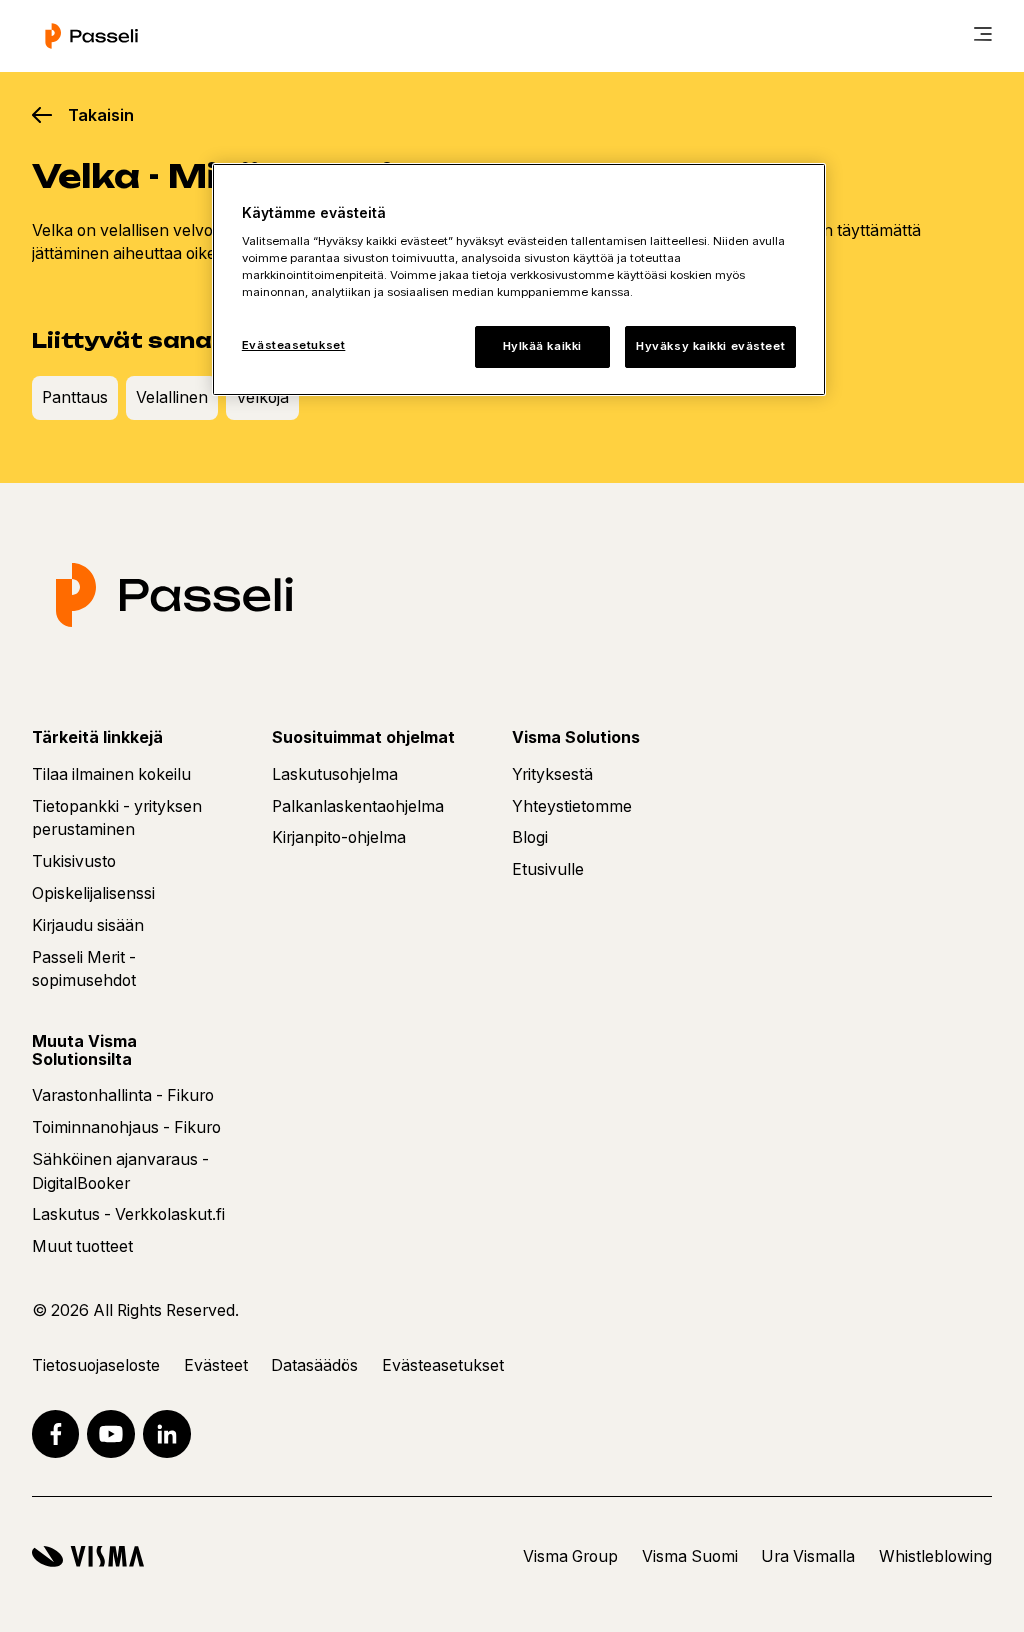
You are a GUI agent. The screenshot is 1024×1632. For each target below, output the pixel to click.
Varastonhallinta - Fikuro (123, 1095)
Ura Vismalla (808, 1556)
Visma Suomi (690, 1556)
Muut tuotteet (82, 1246)
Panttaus (75, 397)
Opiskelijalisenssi (93, 893)
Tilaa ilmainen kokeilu (111, 774)
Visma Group (570, 1556)
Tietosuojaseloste (96, 1365)
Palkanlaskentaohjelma (358, 806)
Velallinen (172, 397)
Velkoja (262, 397)
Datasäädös (314, 1365)
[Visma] (88, 1556)
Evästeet (216, 1365)
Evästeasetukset (294, 345)
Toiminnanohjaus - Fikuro (126, 1127)
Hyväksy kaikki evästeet (710, 346)
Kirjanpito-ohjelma (339, 837)
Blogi (530, 837)
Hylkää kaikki (542, 346)
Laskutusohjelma (335, 774)
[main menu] (983, 36)
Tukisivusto (74, 861)
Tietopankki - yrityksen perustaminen (117, 818)
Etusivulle (548, 869)
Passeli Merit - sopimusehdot (84, 969)
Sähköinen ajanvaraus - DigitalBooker (120, 1171)
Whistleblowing (935, 1556)
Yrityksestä (552, 774)
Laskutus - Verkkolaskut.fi (128, 1214)
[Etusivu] (91, 36)
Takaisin (101, 115)
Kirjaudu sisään (88, 925)
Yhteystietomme (572, 806)
